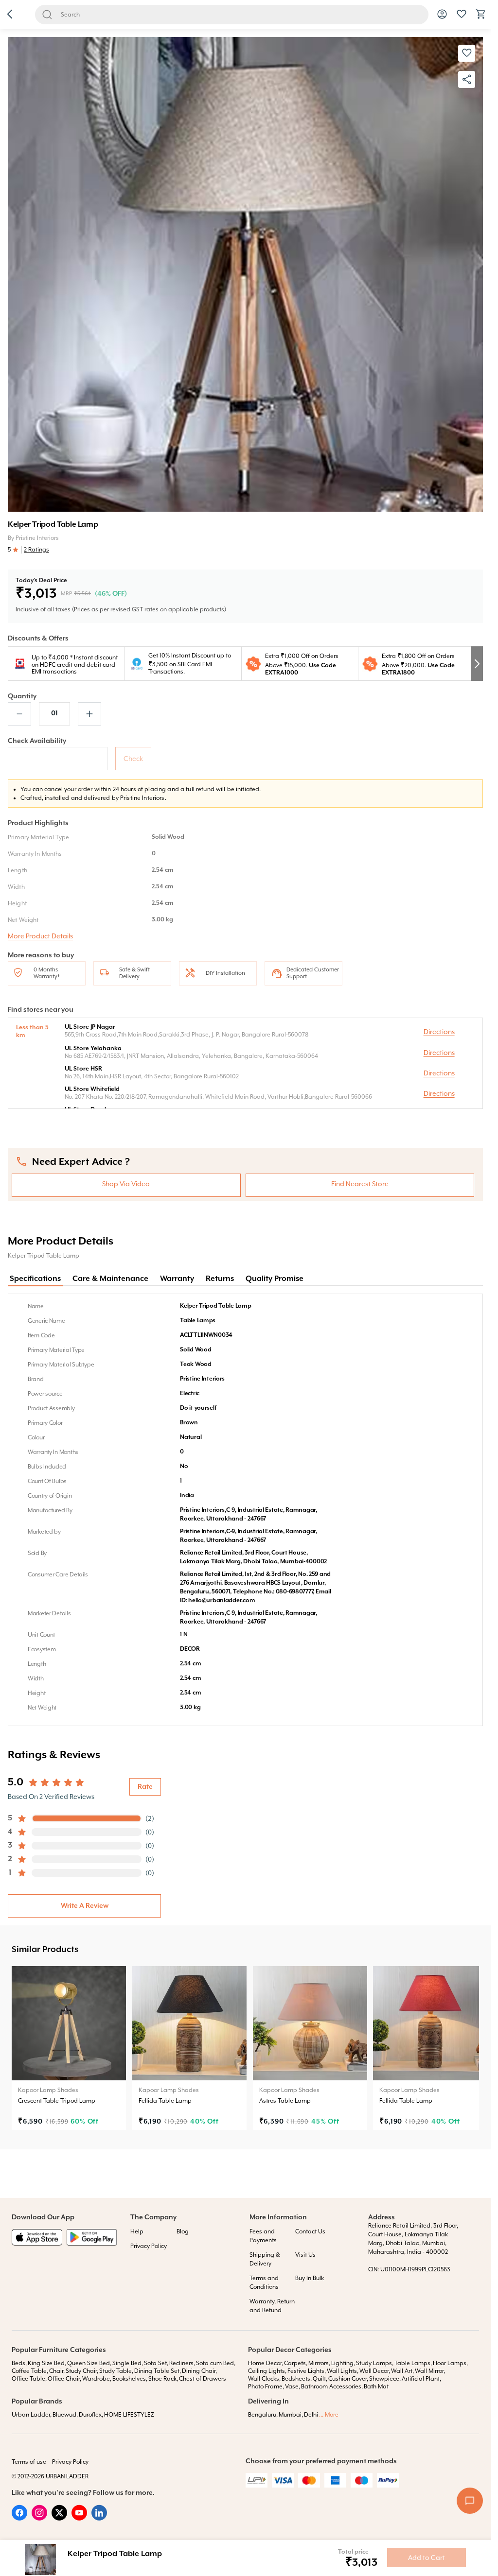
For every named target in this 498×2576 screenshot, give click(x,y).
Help (137, 2231)
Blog (183, 2231)
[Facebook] (19, 2518)
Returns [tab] (220, 1279)
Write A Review (85, 1906)
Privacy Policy (149, 2246)
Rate (145, 1787)
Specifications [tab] (35, 1279)
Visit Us (305, 2255)
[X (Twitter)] (59, 2518)
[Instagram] (39, 2518)
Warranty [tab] (177, 1279)
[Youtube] (79, 2518)
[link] (69, 2048)
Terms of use (29, 2462)
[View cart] (481, 17)
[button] (10, 15)
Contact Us (310, 2231)
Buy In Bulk (310, 2278)
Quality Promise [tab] (275, 1279)
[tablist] (245, 1279)
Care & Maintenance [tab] (110, 1279)
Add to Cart (427, 2558)
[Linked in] (99, 2518)
